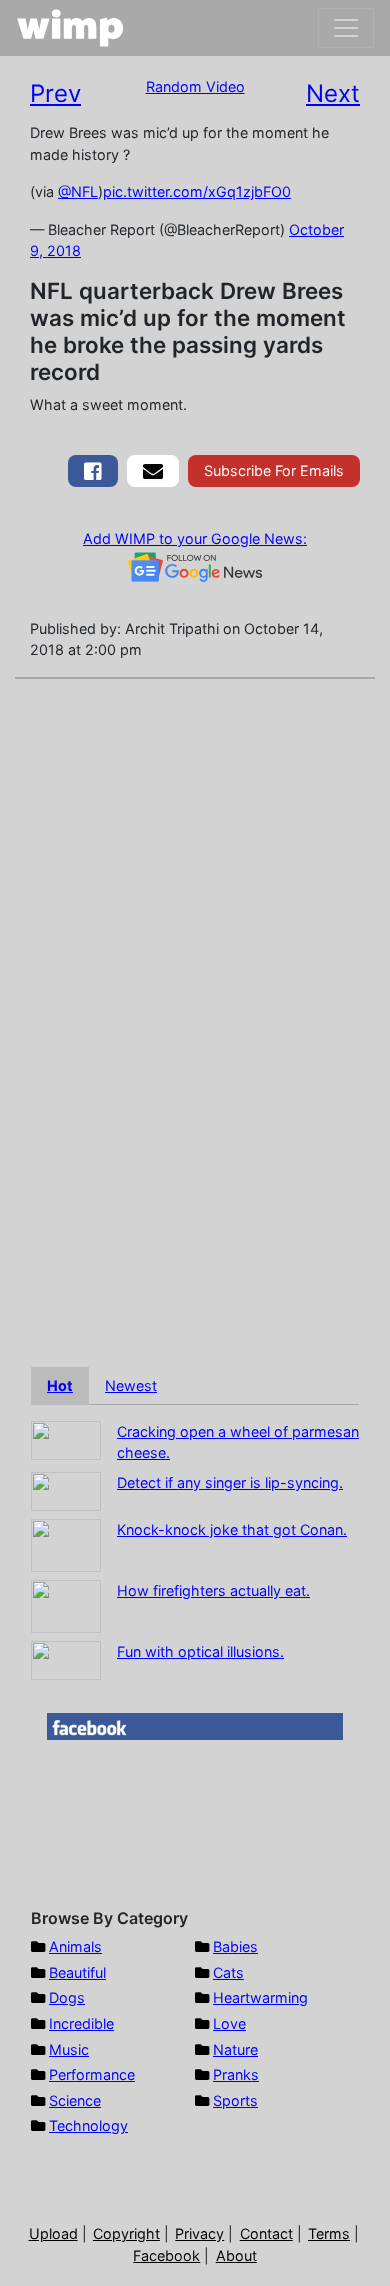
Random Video (195, 86)
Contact (266, 2233)
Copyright (126, 2233)
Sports (235, 2100)
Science (75, 2100)
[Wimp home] (70, 28)
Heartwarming (260, 1997)
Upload (53, 2233)
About (236, 2255)
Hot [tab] (60, 1385)
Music (69, 2049)
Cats (228, 1972)
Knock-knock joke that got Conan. (232, 1529)
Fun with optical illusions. (200, 1651)
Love (229, 2023)
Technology (88, 2125)
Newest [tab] (131, 1385)
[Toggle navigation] (346, 28)
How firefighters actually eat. (213, 1590)
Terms (329, 2233)
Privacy (199, 2233)
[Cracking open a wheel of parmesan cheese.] (66, 1438)
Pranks (236, 2074)
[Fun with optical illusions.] (66, 1658)
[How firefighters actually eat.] (66, 1604)
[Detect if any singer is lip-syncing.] (66, 1489)
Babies (235, 1946)
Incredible (81, 2023)
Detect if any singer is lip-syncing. (230, 1482)
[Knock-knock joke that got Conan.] (66, 1543)
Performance (92, 2074)
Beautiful (77, 1972)
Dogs (67, 1997)
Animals (75, 1946)
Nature (235, 2049)
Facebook (166, 2255)
